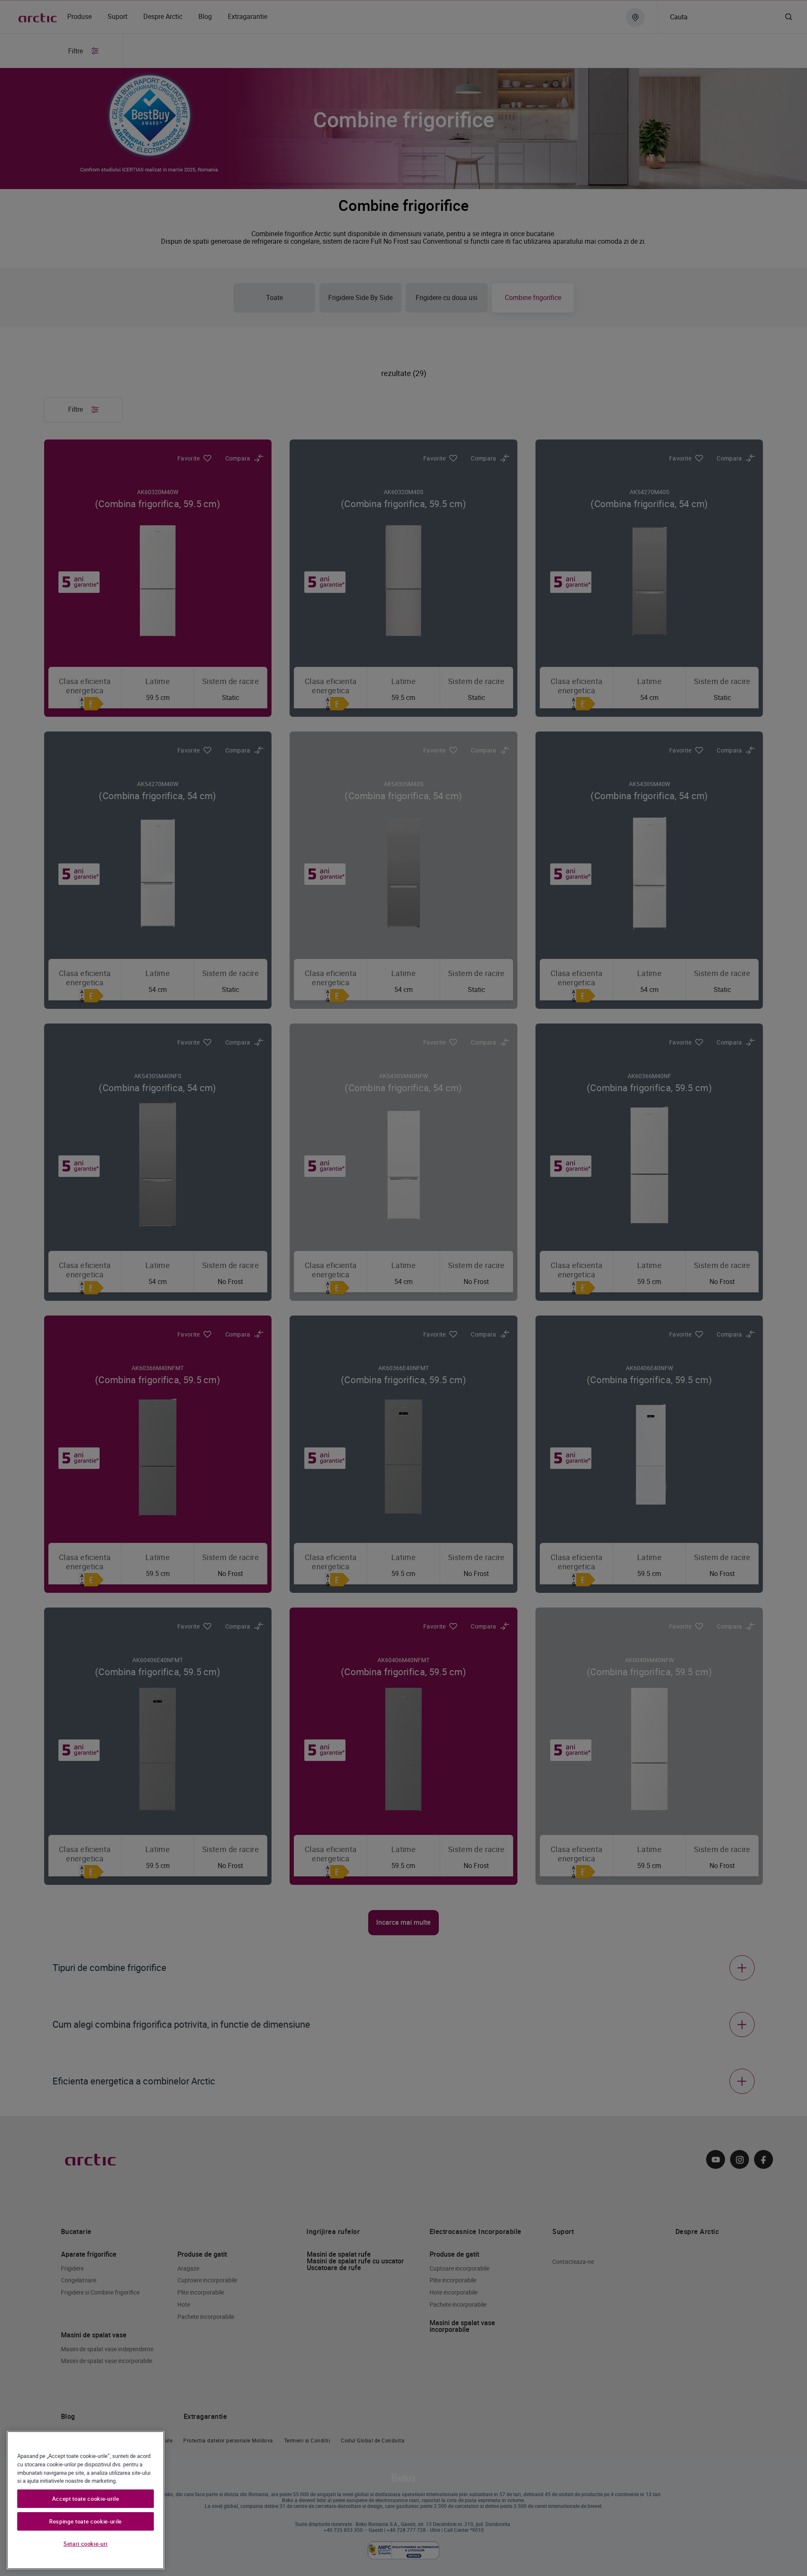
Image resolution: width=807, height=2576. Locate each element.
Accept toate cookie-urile (86, 2499)
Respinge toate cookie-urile (86, 2521)
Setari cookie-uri (86, 2544)
